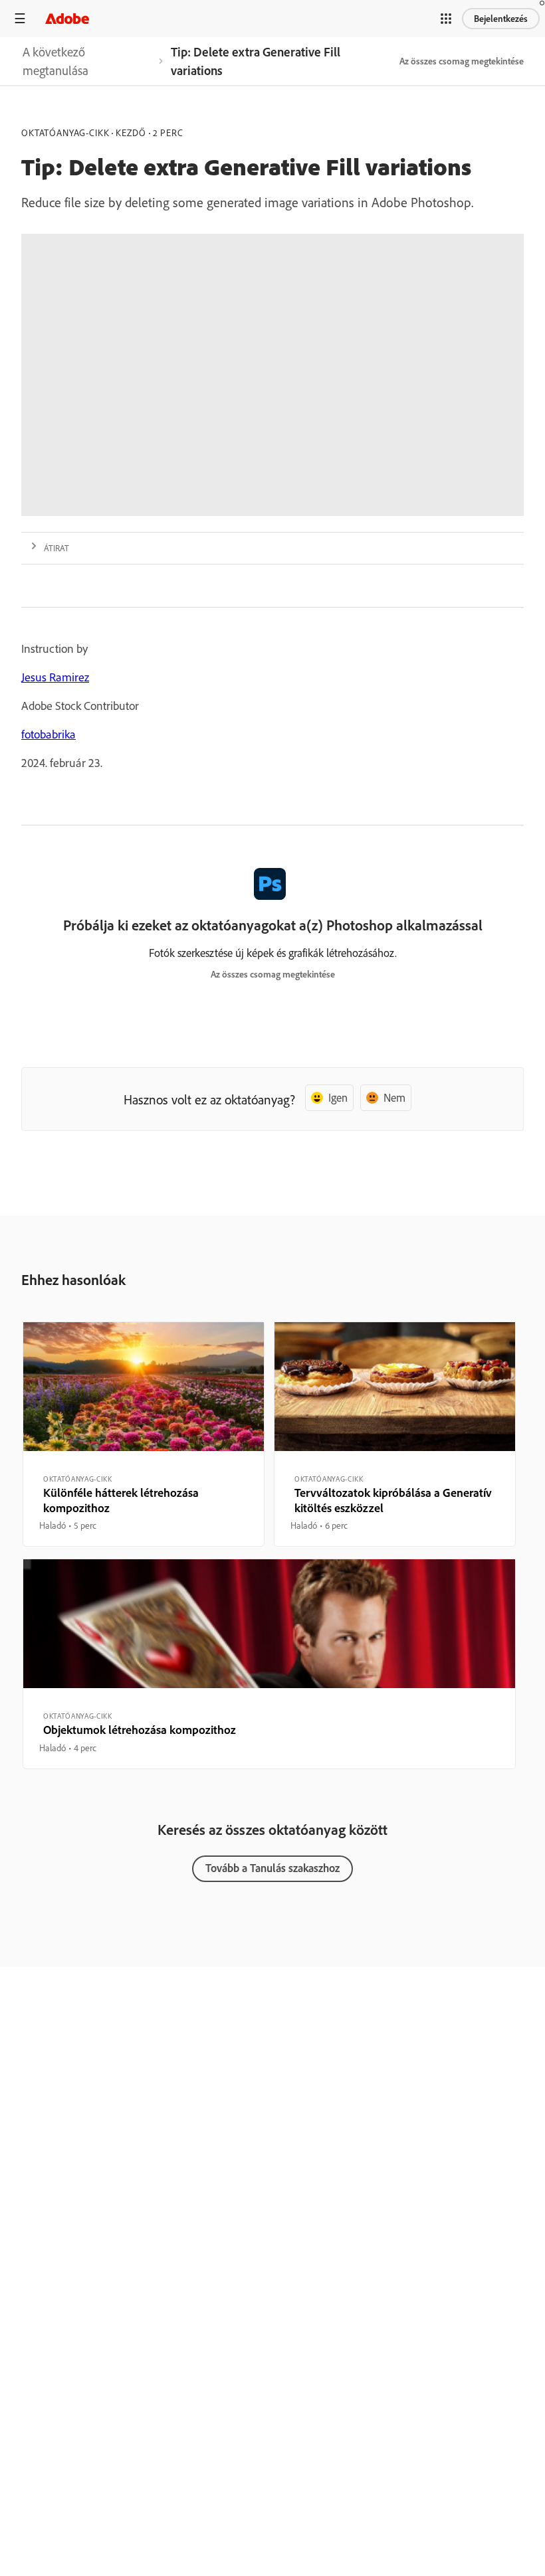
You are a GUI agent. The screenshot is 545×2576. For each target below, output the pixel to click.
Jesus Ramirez (55, 677)
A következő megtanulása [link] (55, 61)
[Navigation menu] (20, 18)
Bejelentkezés (501, 19)
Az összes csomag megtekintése (462, 61)
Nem (394, 1097)
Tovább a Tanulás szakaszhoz (272, 1868)
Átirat (56, 548)
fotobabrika (49, 734)
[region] (144, 1434)
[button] (446, 19)
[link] (87, 61)
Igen (338, 1097)
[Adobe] (67, 18)
